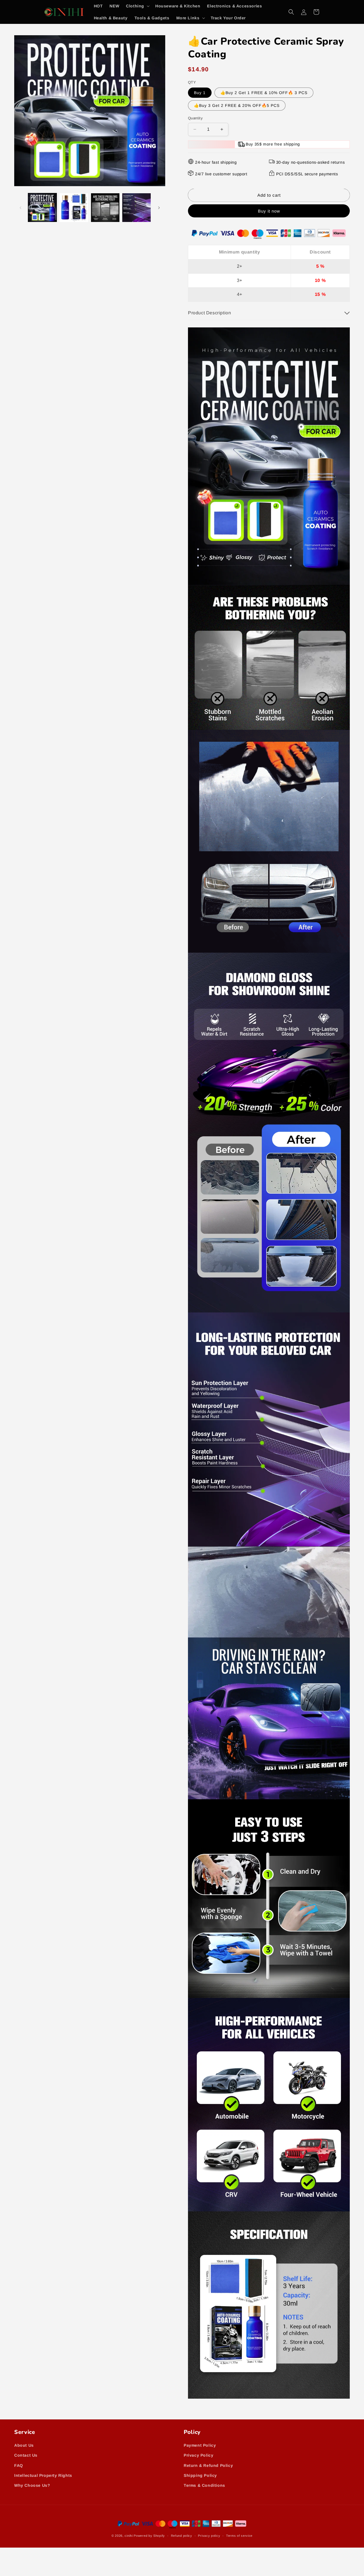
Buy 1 (200, 93)
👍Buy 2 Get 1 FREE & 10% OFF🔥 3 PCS (264, 93)
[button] (137, 6)
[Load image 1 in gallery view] (42, 207)
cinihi (129, 2536)
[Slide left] (20, 208)
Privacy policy (209, 2536)
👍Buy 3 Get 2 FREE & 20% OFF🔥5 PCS (237, 105)
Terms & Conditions (204, 2485)
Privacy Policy (198, 2455)
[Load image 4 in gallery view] (136, 207)
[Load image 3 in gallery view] (105, 207)
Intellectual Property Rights (43, 2475)
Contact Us (26, 2455)
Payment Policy (200, 2446)
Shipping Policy (200, 2475)
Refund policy (182, 2536)
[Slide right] (159, 208)
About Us (24, 2446)
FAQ (19, 2465)
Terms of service (239, 2536)
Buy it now (269, 211)
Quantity (195, 118)
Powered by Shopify (149, 2536)
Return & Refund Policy (208, 2465)
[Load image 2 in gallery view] (74, 207)
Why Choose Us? (32, 2485)
